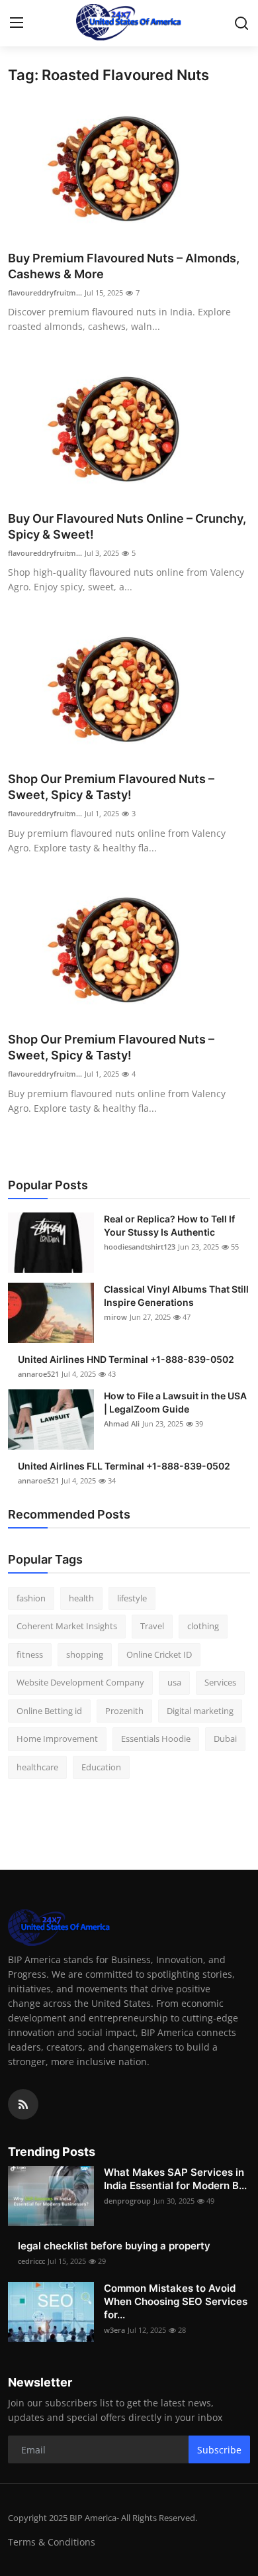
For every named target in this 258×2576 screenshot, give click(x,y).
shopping (85, 1654)
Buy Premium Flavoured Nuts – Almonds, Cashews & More (124, 266)
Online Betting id (49, 1711)
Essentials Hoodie (156, 1739)
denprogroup (127, 2201)
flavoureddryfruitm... (45, 293)
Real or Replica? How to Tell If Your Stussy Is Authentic (169, 1225)
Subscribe (219, 2450)
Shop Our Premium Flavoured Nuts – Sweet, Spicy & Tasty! (111, 787)
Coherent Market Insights (67, 1626)
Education (101, 1767)
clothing (203, 1626)
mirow (115, 1317)
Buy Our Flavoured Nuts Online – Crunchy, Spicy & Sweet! (127, 526)
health (81, 1598)
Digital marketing (200, 1711)
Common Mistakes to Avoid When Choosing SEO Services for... (176, 2301)
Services (220, 1682)
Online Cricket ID (159, 1654)
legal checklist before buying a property (114, 2246)
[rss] (23, 2104)
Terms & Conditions (52, 2542)
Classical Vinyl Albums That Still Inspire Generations (176, 1296)
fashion (31, 1598)
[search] (241, 23)
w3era (114, 2330)
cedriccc (31, 2261)
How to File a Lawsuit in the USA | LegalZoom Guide (175, 1402)
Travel (152, 1626)
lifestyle (132, 1598)
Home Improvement (57, 1739)
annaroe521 (38, 1374)
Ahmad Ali (122, 1423)
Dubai (225, 1739)
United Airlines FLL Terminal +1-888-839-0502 (124, 1466)
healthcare (37, 1767)
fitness (30, 1654)
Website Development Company (80, 1682)
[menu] (17, 23)
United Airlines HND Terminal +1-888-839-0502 (126, 1359)
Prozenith (124, 1711)
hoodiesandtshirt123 (140, 1247)
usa (174, 1682)
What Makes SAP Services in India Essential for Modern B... (175, 2179)
